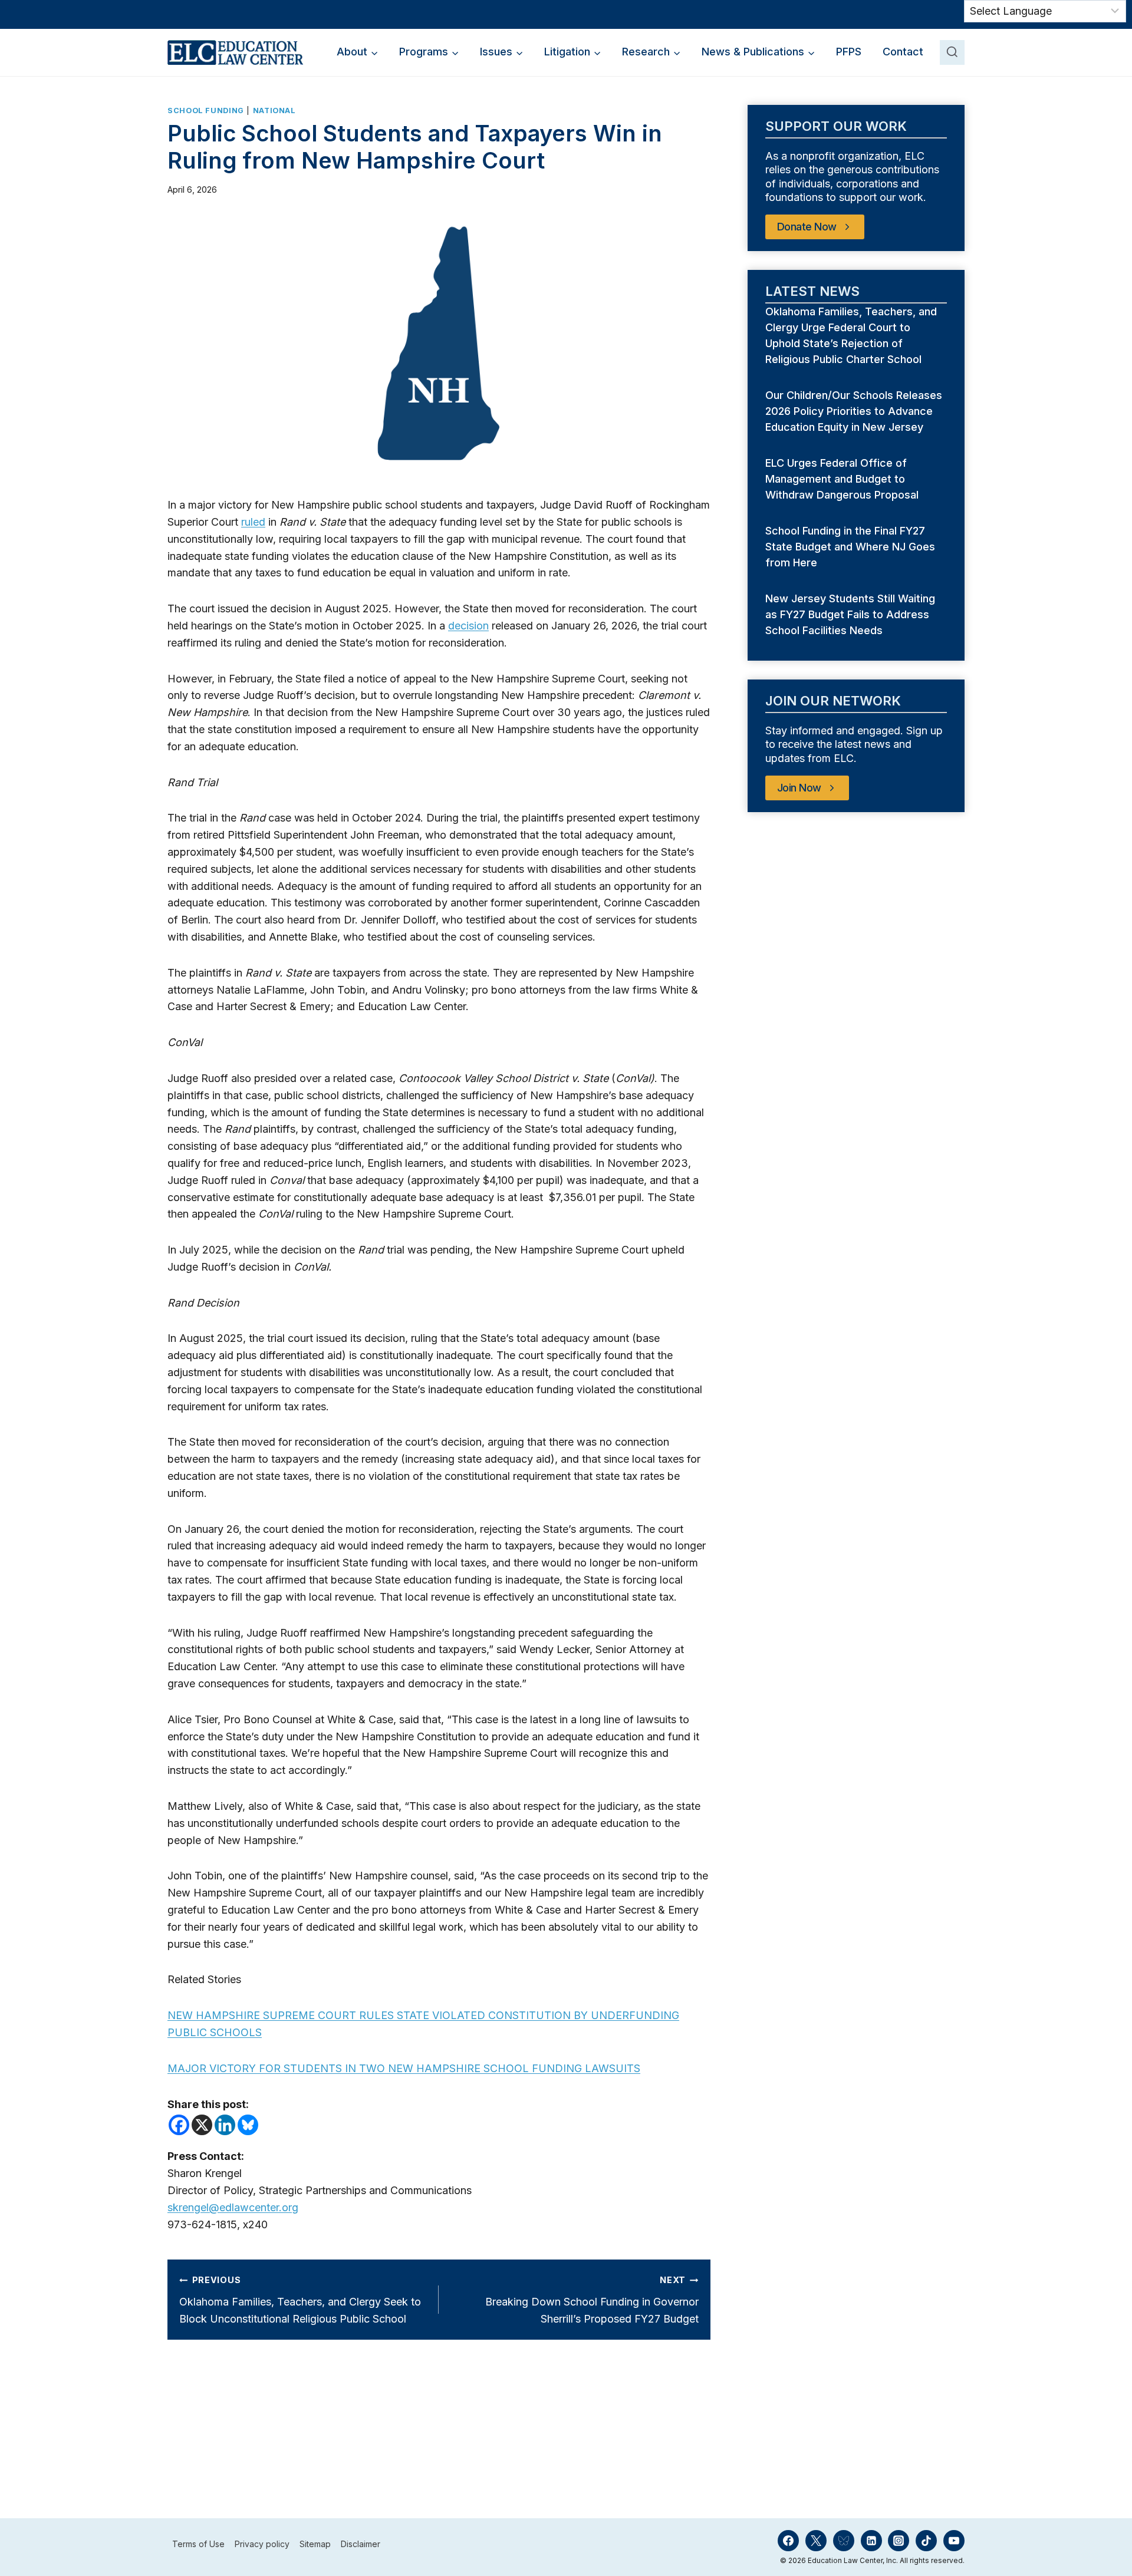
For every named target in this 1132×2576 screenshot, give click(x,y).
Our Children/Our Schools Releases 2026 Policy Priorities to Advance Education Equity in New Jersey (854, 411)
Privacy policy (262, 2544)
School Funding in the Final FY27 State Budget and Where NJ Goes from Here (850, 547)
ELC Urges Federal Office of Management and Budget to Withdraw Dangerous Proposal (843, 479)
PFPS (849, 52)
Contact (903, 52)
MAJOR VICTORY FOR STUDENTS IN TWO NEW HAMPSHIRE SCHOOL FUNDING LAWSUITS (404, 2068)
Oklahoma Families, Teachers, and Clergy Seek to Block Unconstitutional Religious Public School (300, 2300)
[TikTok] (926, 2541)
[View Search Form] (952, 52)
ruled (253, 522)
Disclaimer (361, 2544)
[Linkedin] (225, 2125)
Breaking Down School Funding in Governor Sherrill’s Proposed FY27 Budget (592, 2300)
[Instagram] (899, 2541)
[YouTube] (954, 2541)
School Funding (206, 111)
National (274, 111)
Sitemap (315, 2544)
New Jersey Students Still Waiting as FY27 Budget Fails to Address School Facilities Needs (850, 614)
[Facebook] (179, 2125)
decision (468, 626)
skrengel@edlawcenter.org (233, 2207)
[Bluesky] (248, 2125)
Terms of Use (198, 2544)
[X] (202, 2125)
